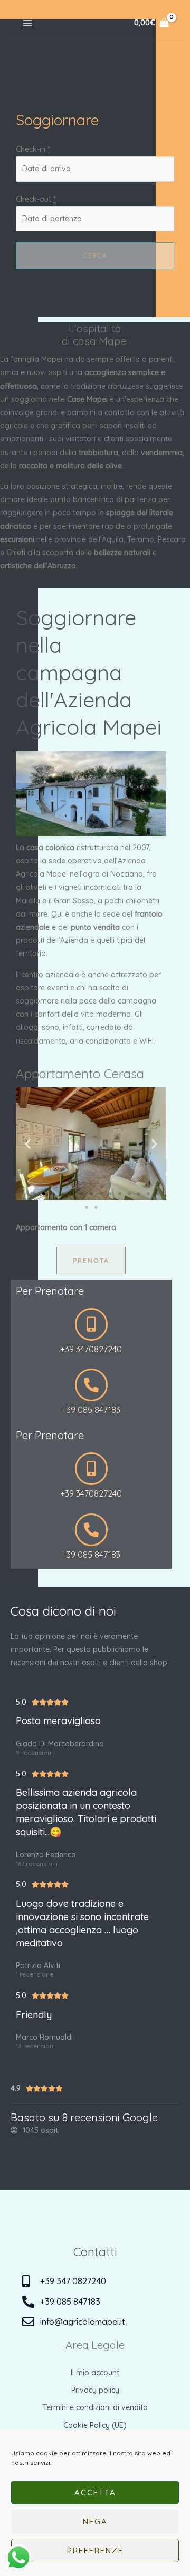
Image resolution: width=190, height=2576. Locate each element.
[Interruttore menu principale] (27, 23)
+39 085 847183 (91, 1410)
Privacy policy (95, 2390)
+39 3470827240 (91, 1349)
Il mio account (95, 2373)
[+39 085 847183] (91, 1385)
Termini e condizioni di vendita (95, 2407)
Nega (95, 2521)
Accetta (95, 2493)
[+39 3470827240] (91, 1324)
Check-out (36, 199)
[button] (28, 1143)
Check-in (33, 149)
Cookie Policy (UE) (95, 2425)
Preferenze (95, 2550)
